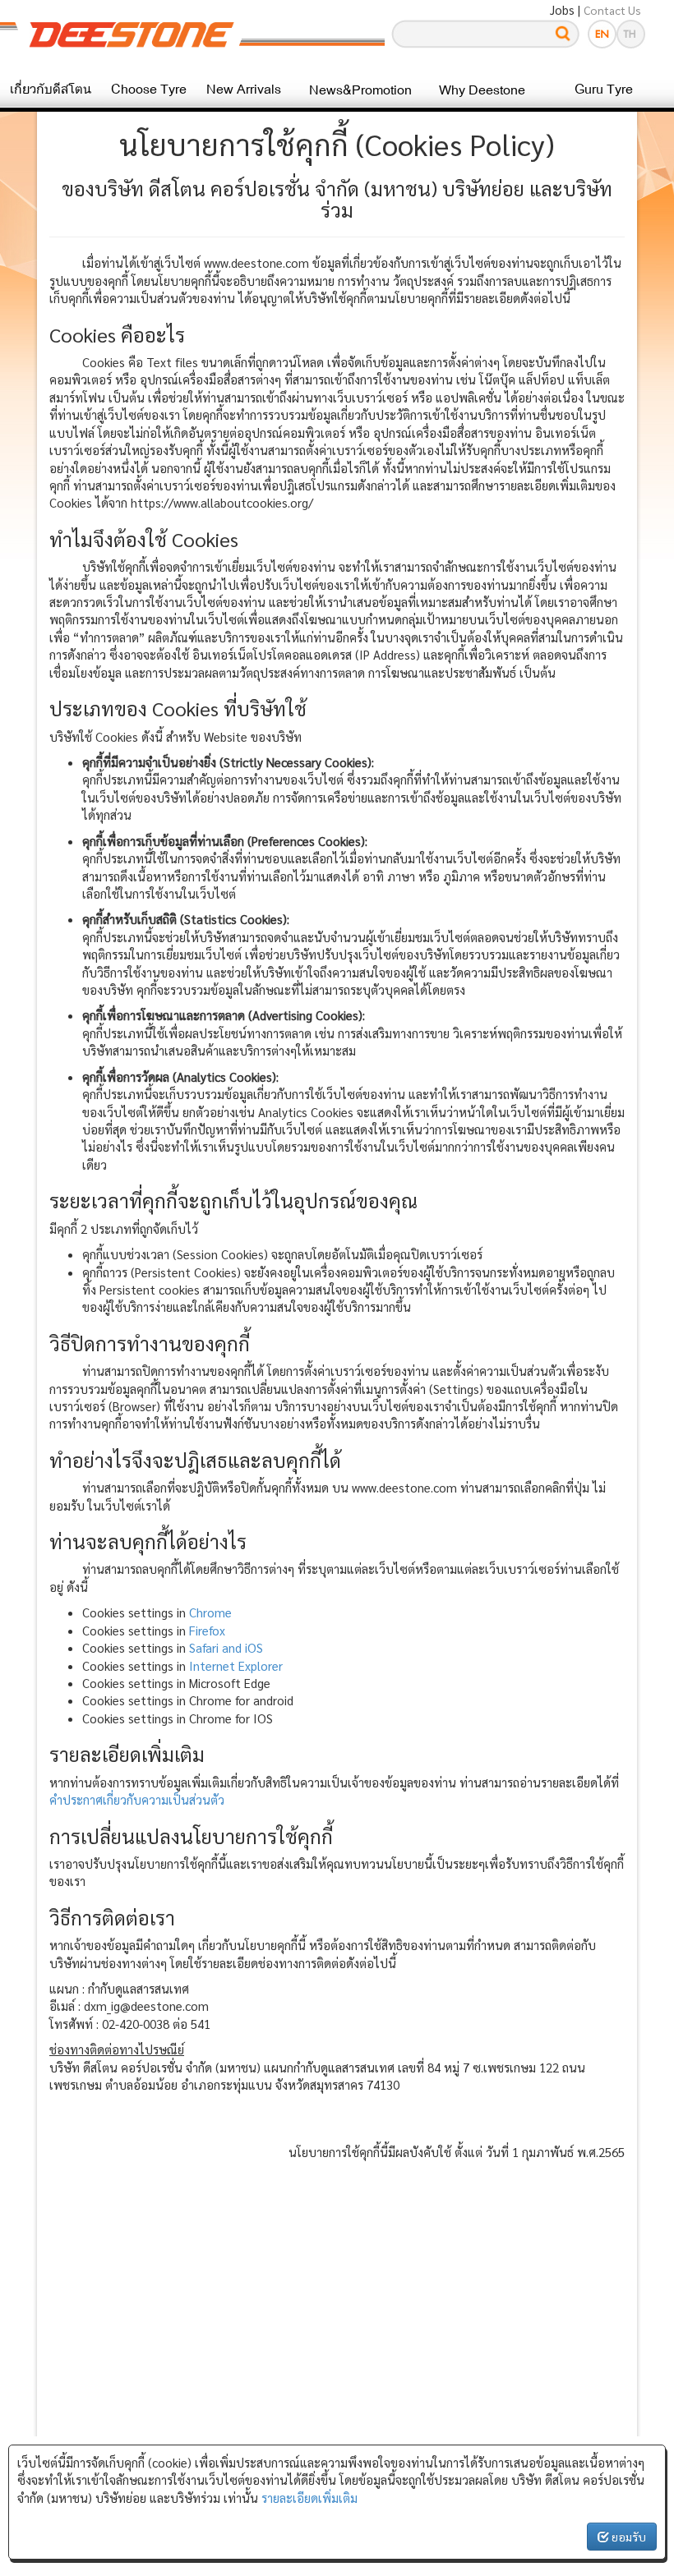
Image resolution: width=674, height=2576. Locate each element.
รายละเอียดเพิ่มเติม (309, 2498)
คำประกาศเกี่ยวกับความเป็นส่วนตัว (137, 1799)
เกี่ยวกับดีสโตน (51, 89)
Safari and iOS (226, 1647)
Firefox (207, 1630)
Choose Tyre (149, 89)
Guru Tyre (604, 89)
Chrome (210, 1612)
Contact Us (612, 10)
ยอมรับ (628, 2537)
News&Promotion (360, 90)
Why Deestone (482, 90)
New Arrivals (244, 89)
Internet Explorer (236, 1665)
